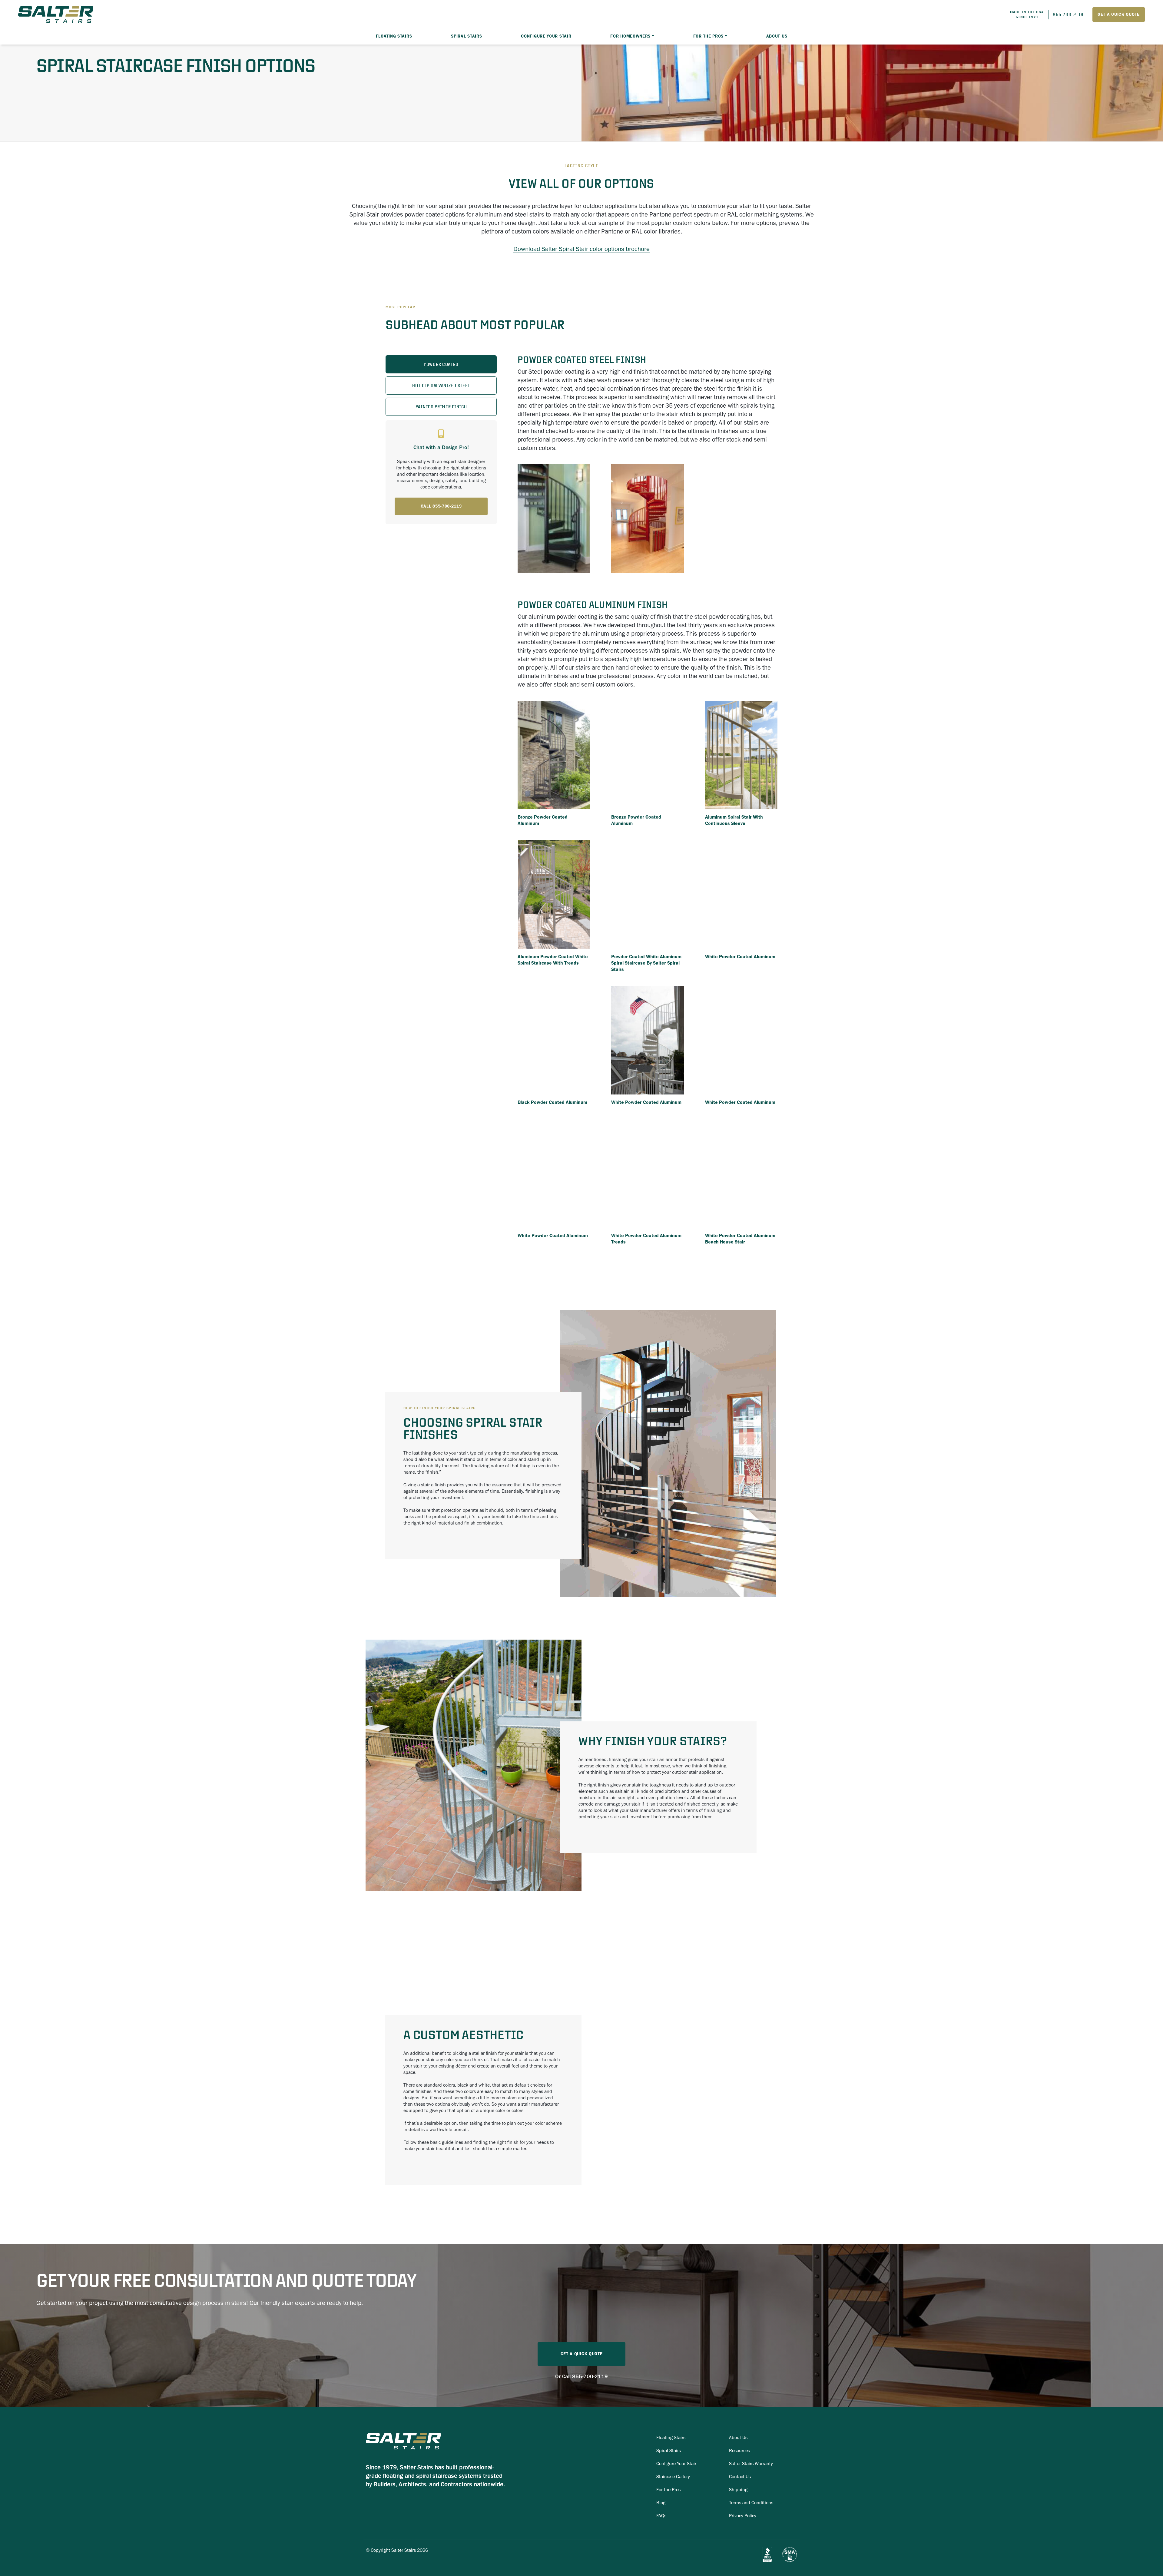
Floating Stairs (671, 2437)
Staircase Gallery (673, 2477)
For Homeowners (630, 36)
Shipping (738, 2490)
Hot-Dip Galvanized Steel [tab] (441, 386)
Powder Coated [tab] (441, 364)
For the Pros (708, 36)
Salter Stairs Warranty (751, 2463)
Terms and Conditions (751, 2503)
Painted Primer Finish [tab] (441, 407)
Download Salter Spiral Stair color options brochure (581, 249)
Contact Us (740, 2477)
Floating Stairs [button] (394, 36)
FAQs (661, 2516)
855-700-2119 (590, 2376)
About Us (777, 36)
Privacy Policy (743, 2516)
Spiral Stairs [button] (466, 36)
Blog (661, 2503)
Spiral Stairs (669, 2450)
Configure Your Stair (546, 36)
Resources (739, 2450)
